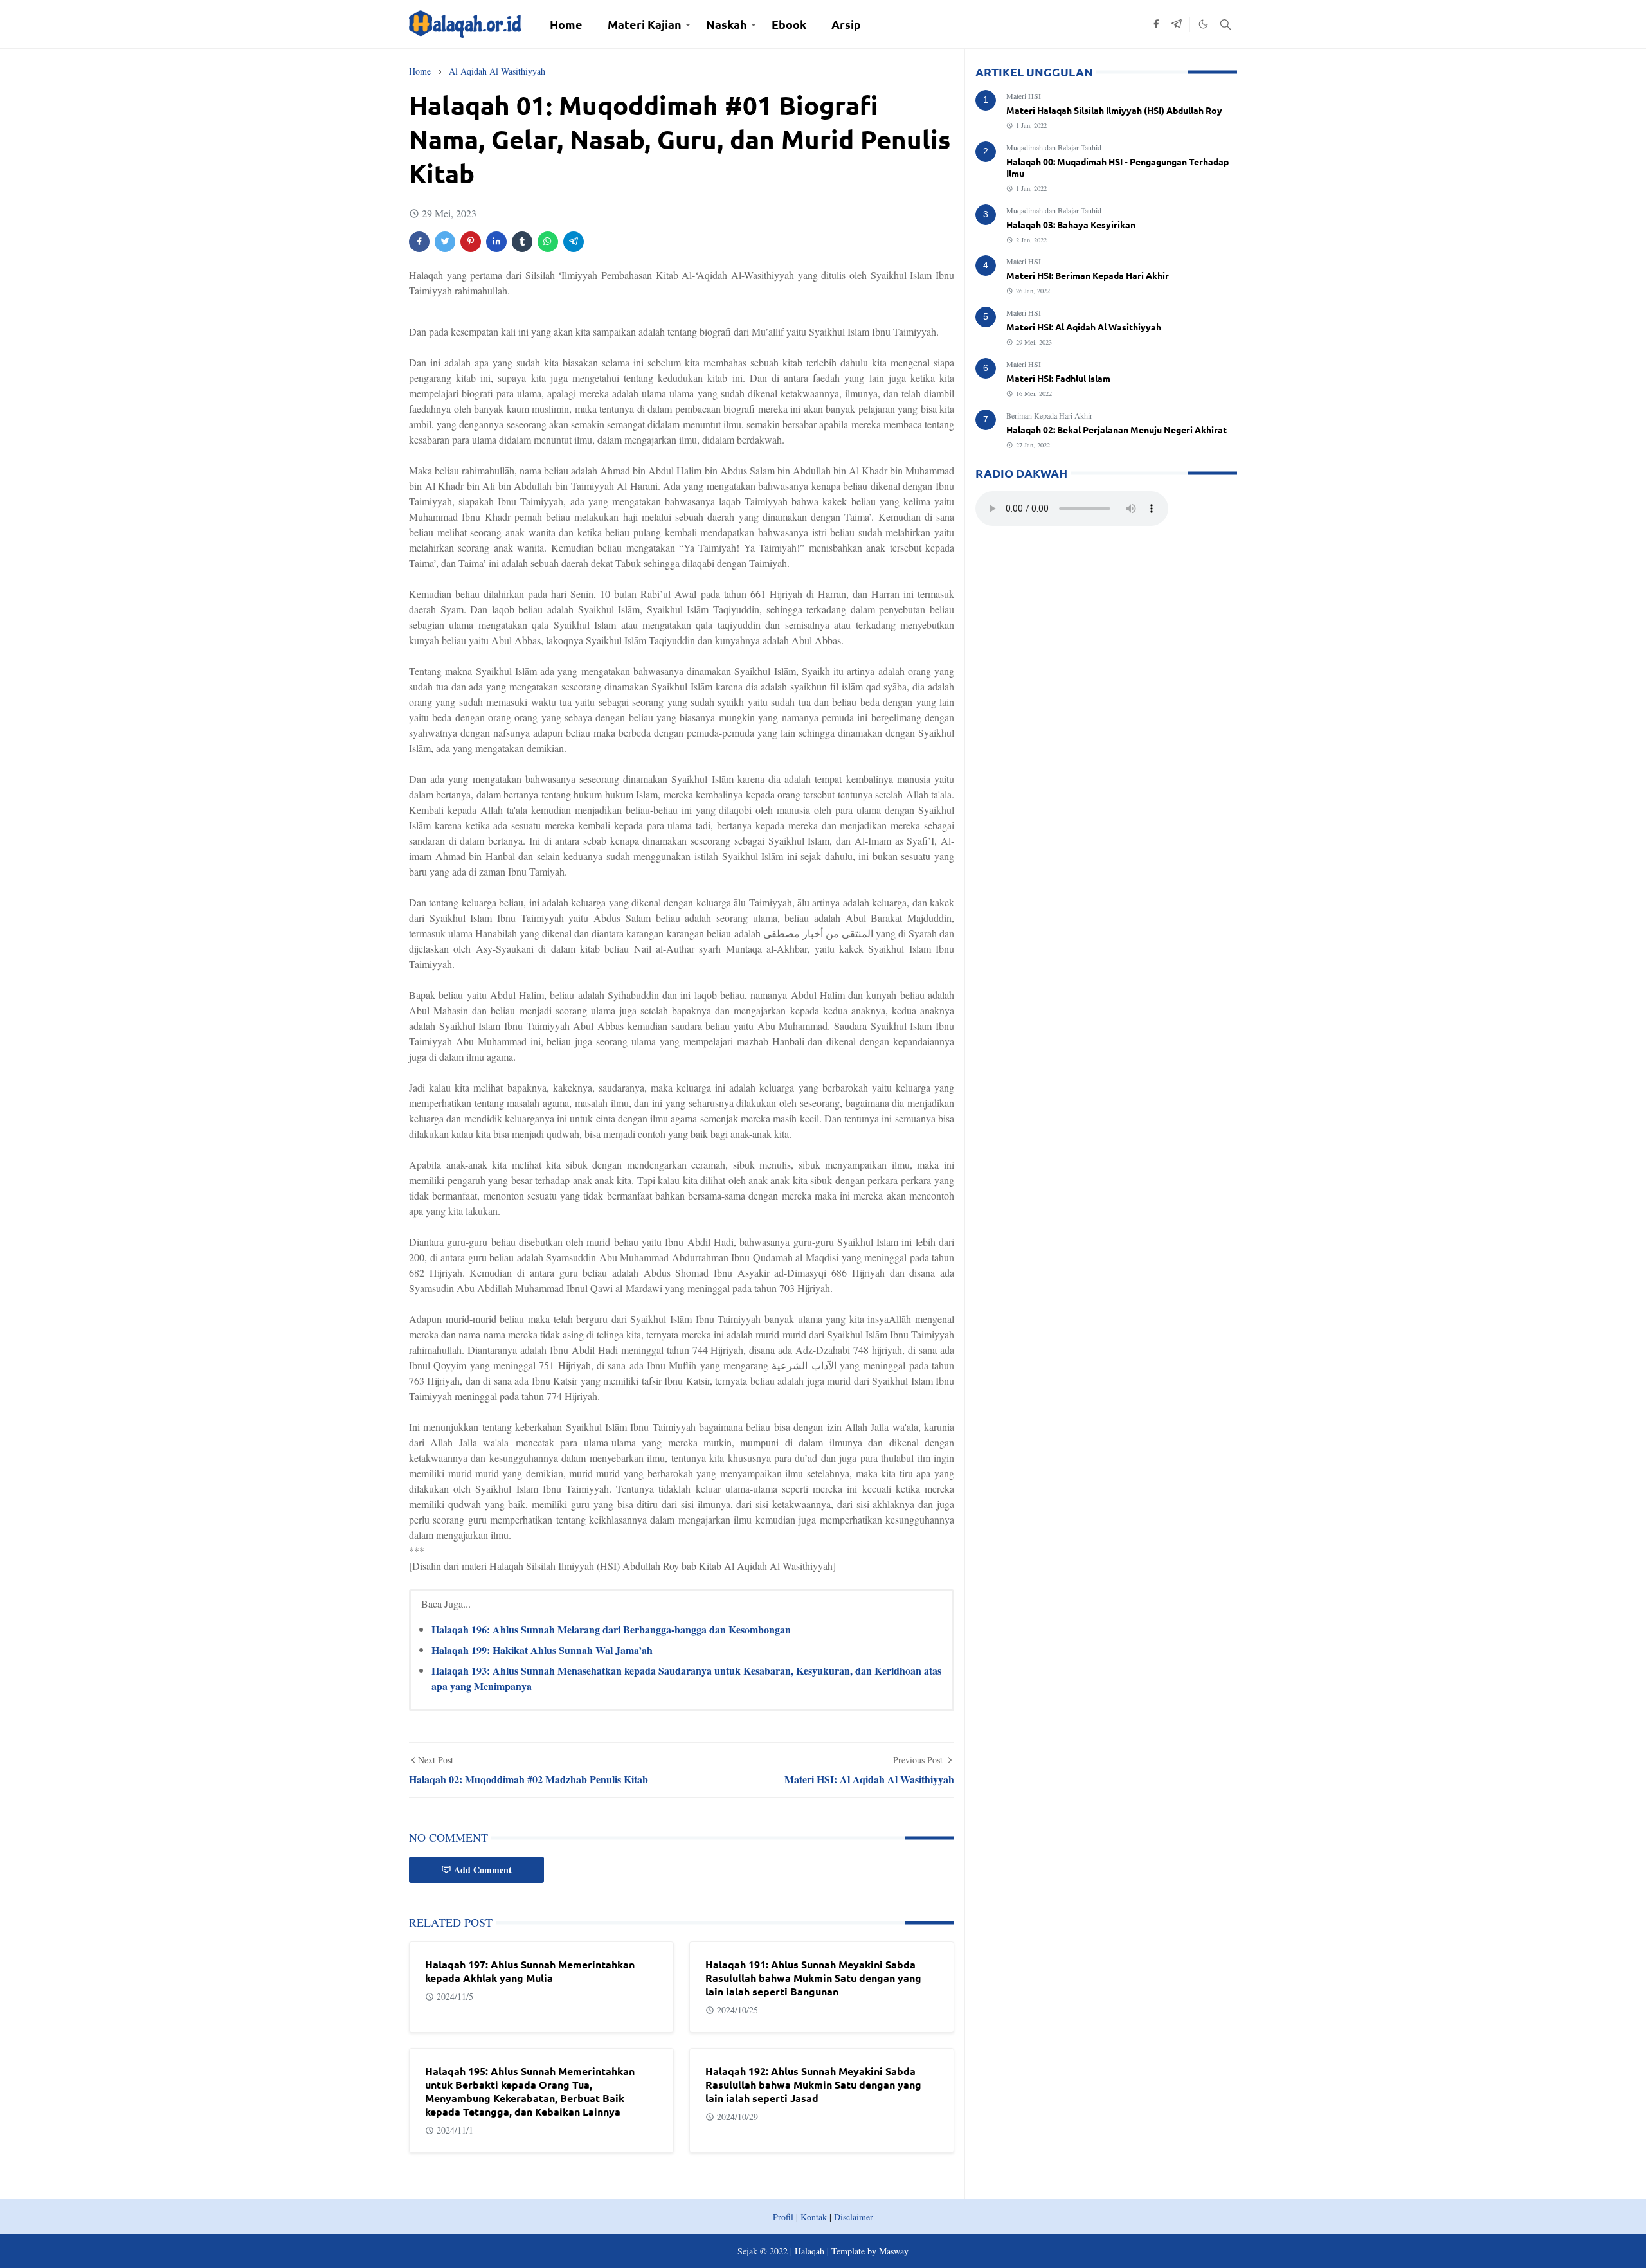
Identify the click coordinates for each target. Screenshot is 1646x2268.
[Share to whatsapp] (548, 242)
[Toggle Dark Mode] (1203, 24)
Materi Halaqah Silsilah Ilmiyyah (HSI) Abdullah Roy (1114, 110)
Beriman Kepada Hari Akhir (1049, 415)
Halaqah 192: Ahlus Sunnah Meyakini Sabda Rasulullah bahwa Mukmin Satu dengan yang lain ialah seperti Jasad (813, 2084)
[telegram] (1177, 24)
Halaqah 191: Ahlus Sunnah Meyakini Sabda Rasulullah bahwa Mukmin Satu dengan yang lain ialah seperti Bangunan (813, 1978)
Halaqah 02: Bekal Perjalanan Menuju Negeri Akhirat (1117, 429)
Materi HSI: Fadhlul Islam (1058, 378)
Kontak (814, 2217)
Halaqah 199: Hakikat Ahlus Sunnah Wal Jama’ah (542, 1650)
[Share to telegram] (574, 242)
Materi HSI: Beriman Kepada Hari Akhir (1088, 275)
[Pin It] (471, 242)
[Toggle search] (1225, 24)
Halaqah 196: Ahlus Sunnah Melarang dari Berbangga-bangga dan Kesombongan (611, 1629)
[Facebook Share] (419, 242)
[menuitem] (566, 24)
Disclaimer (854, 2217)
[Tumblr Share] (522, 242)
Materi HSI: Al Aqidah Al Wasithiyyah (1084, 327)
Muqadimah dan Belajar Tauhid (1054, 147)
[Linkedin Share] (496, 242)
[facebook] (1156, 24)
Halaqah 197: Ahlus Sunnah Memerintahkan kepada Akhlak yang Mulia (530, 1971)
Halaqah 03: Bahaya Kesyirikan (1071, 224)
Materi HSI (1024, 96)
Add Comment (483, 1870)
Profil (783, 2217)
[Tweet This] (445, 242)
